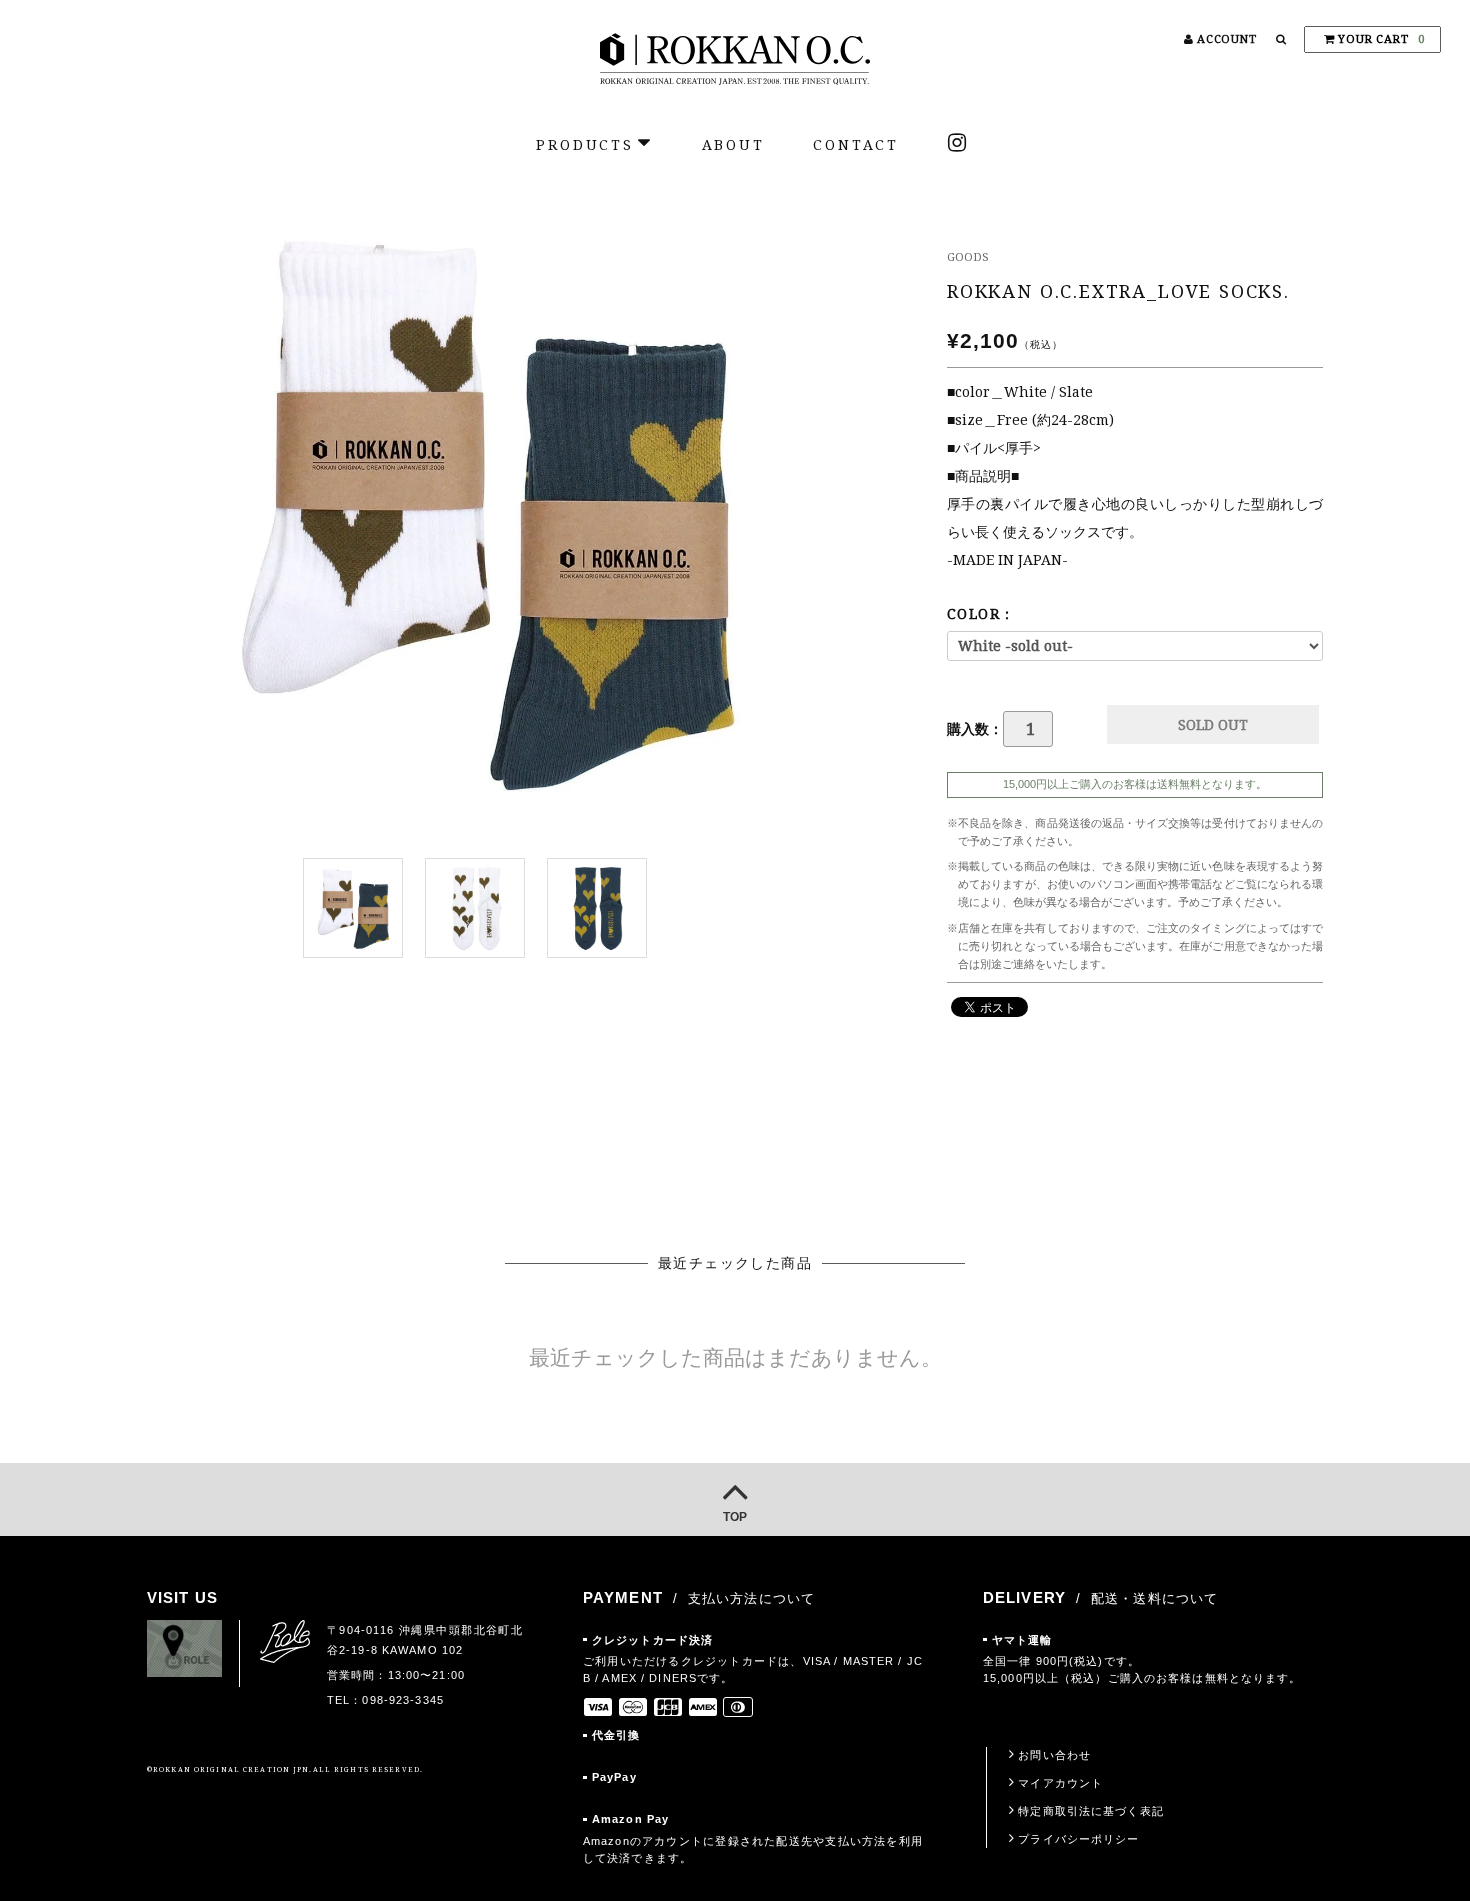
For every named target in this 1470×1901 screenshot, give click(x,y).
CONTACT (856, 145)
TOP (735, 1517)
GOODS (968, 257)
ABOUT (733, 145)
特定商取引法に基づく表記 (1090, 1811)
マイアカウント (1060, 1783)
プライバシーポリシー (1078, 1839)
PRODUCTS (584, 145)
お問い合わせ (1054, 1755)
